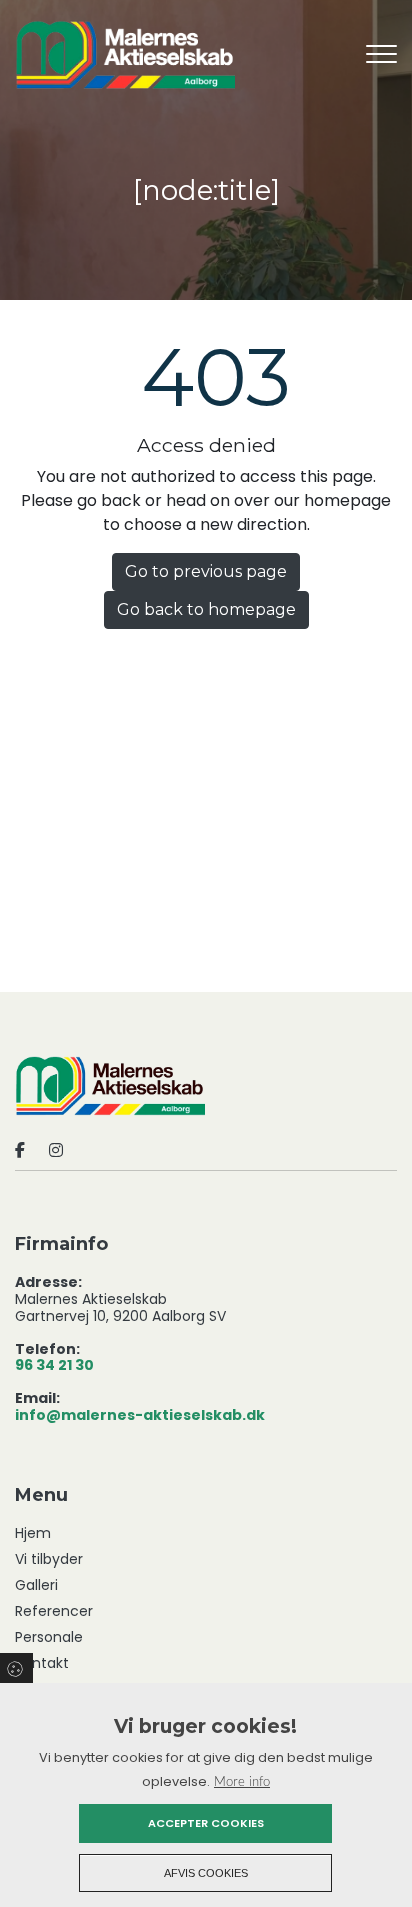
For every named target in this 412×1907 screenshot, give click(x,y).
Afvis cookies (206, 1873)
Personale (49, 1637)
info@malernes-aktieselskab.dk (140, 1416)
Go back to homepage (206, 609)
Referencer (54, 1611)
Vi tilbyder (49, 1559)
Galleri (36, 1585)
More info (242, 1782)
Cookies (16, 1668)
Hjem (33, 1533)
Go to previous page (206, 571)
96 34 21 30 (54, 1366)
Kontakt (42, 1663)
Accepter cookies (206, 1823)
